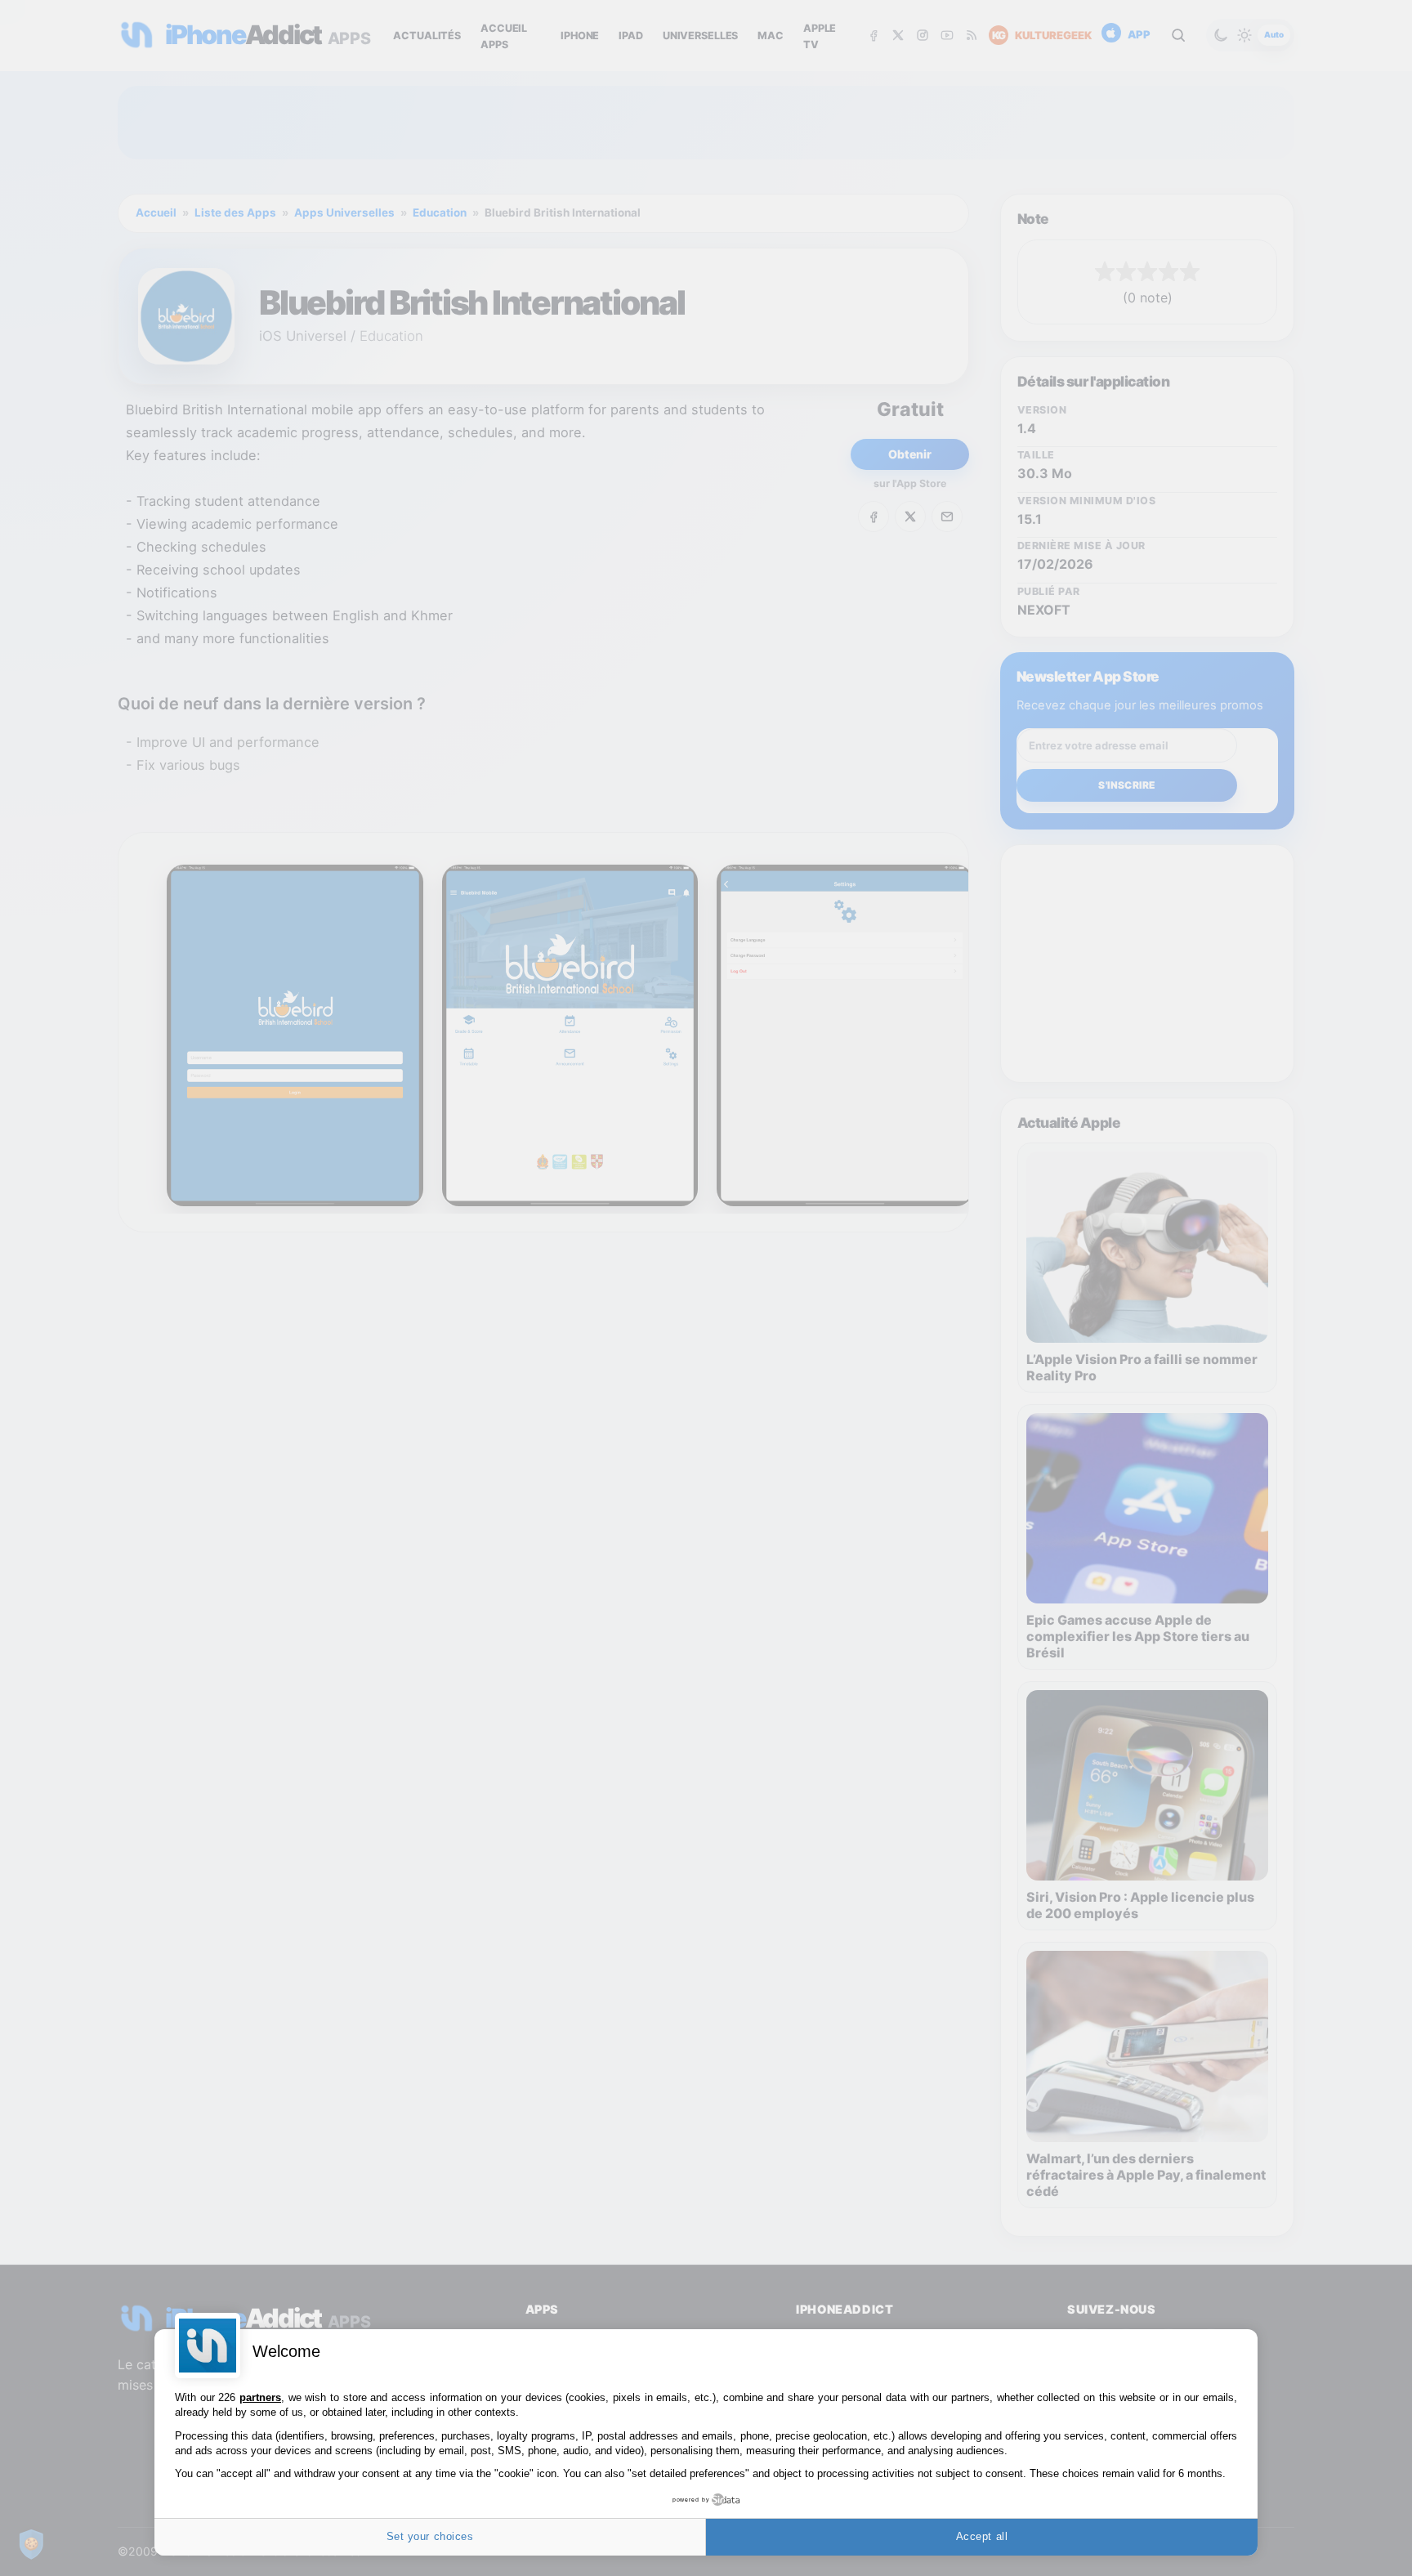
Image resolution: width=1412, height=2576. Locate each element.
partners (260, 2397)
